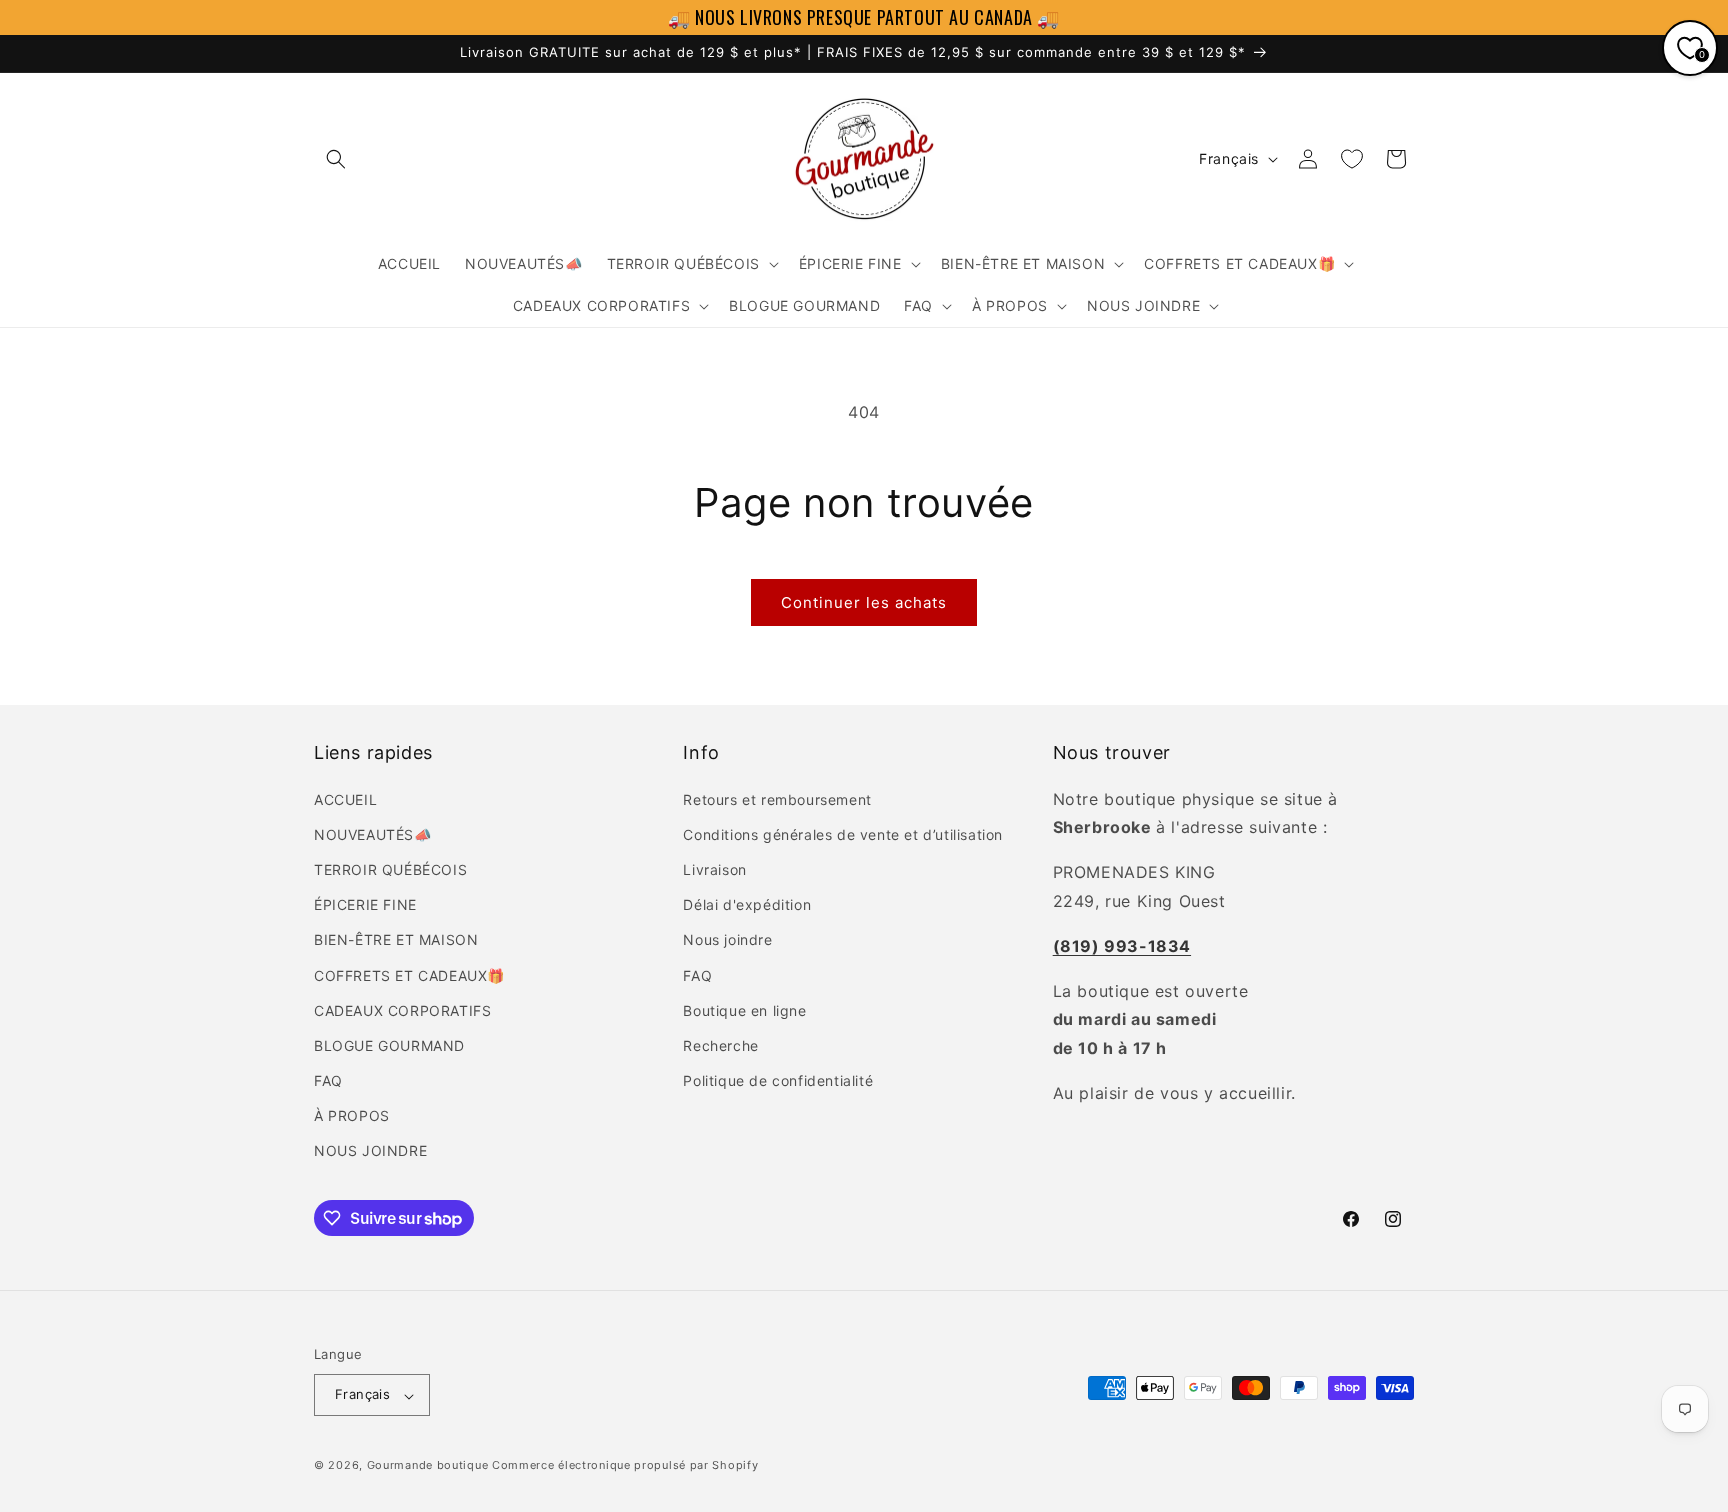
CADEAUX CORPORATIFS (402, 1009)
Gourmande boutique (428, 1466)
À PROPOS (352, 1115)
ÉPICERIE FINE (365, 904)
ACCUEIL (345, 798)
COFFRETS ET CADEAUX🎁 (409, 974)
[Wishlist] (1352, 159)
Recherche (720, 1044)
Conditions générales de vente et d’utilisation (843, 833)
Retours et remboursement (777, 798)
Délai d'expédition (747, 904)
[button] (336, 159)
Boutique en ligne (744, 1009)
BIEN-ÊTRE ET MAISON (396, 939)
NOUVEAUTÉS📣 (373, 833)
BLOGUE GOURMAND (389, 1044)
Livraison (714, 868)
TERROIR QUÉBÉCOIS (390, 868)
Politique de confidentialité (778, 1080)
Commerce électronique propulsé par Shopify (625, 1466)
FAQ (328, 1080)
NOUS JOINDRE (370, 1150)
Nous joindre (727, 939)
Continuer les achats (864, 602)
